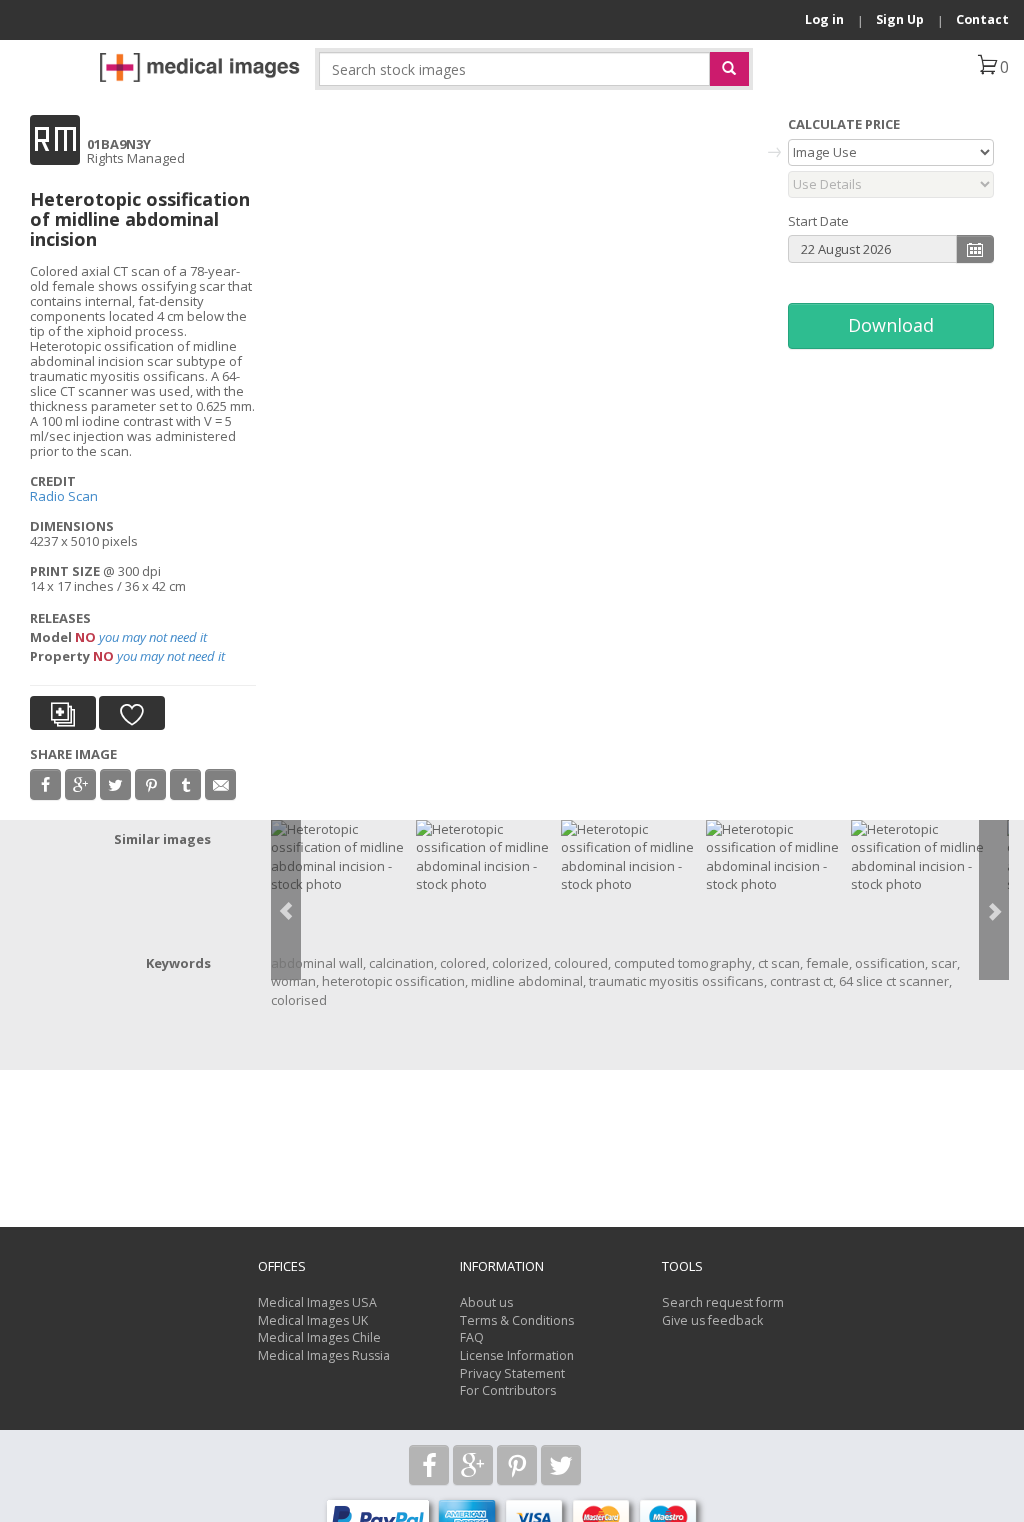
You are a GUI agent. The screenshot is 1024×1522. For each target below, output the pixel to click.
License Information (517, 1355)
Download (891, 325)
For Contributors (508, 1390)
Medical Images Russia (324, 1355)
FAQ (472, 1337)
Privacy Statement (512, 1373)
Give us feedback (712, 1320)
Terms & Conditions (517, 1320)
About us (486, 1302)
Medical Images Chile (319, 1337)
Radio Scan (64, 496)
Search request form (723, 1302)
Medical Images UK (313, 1320)
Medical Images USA (317, 1302)
